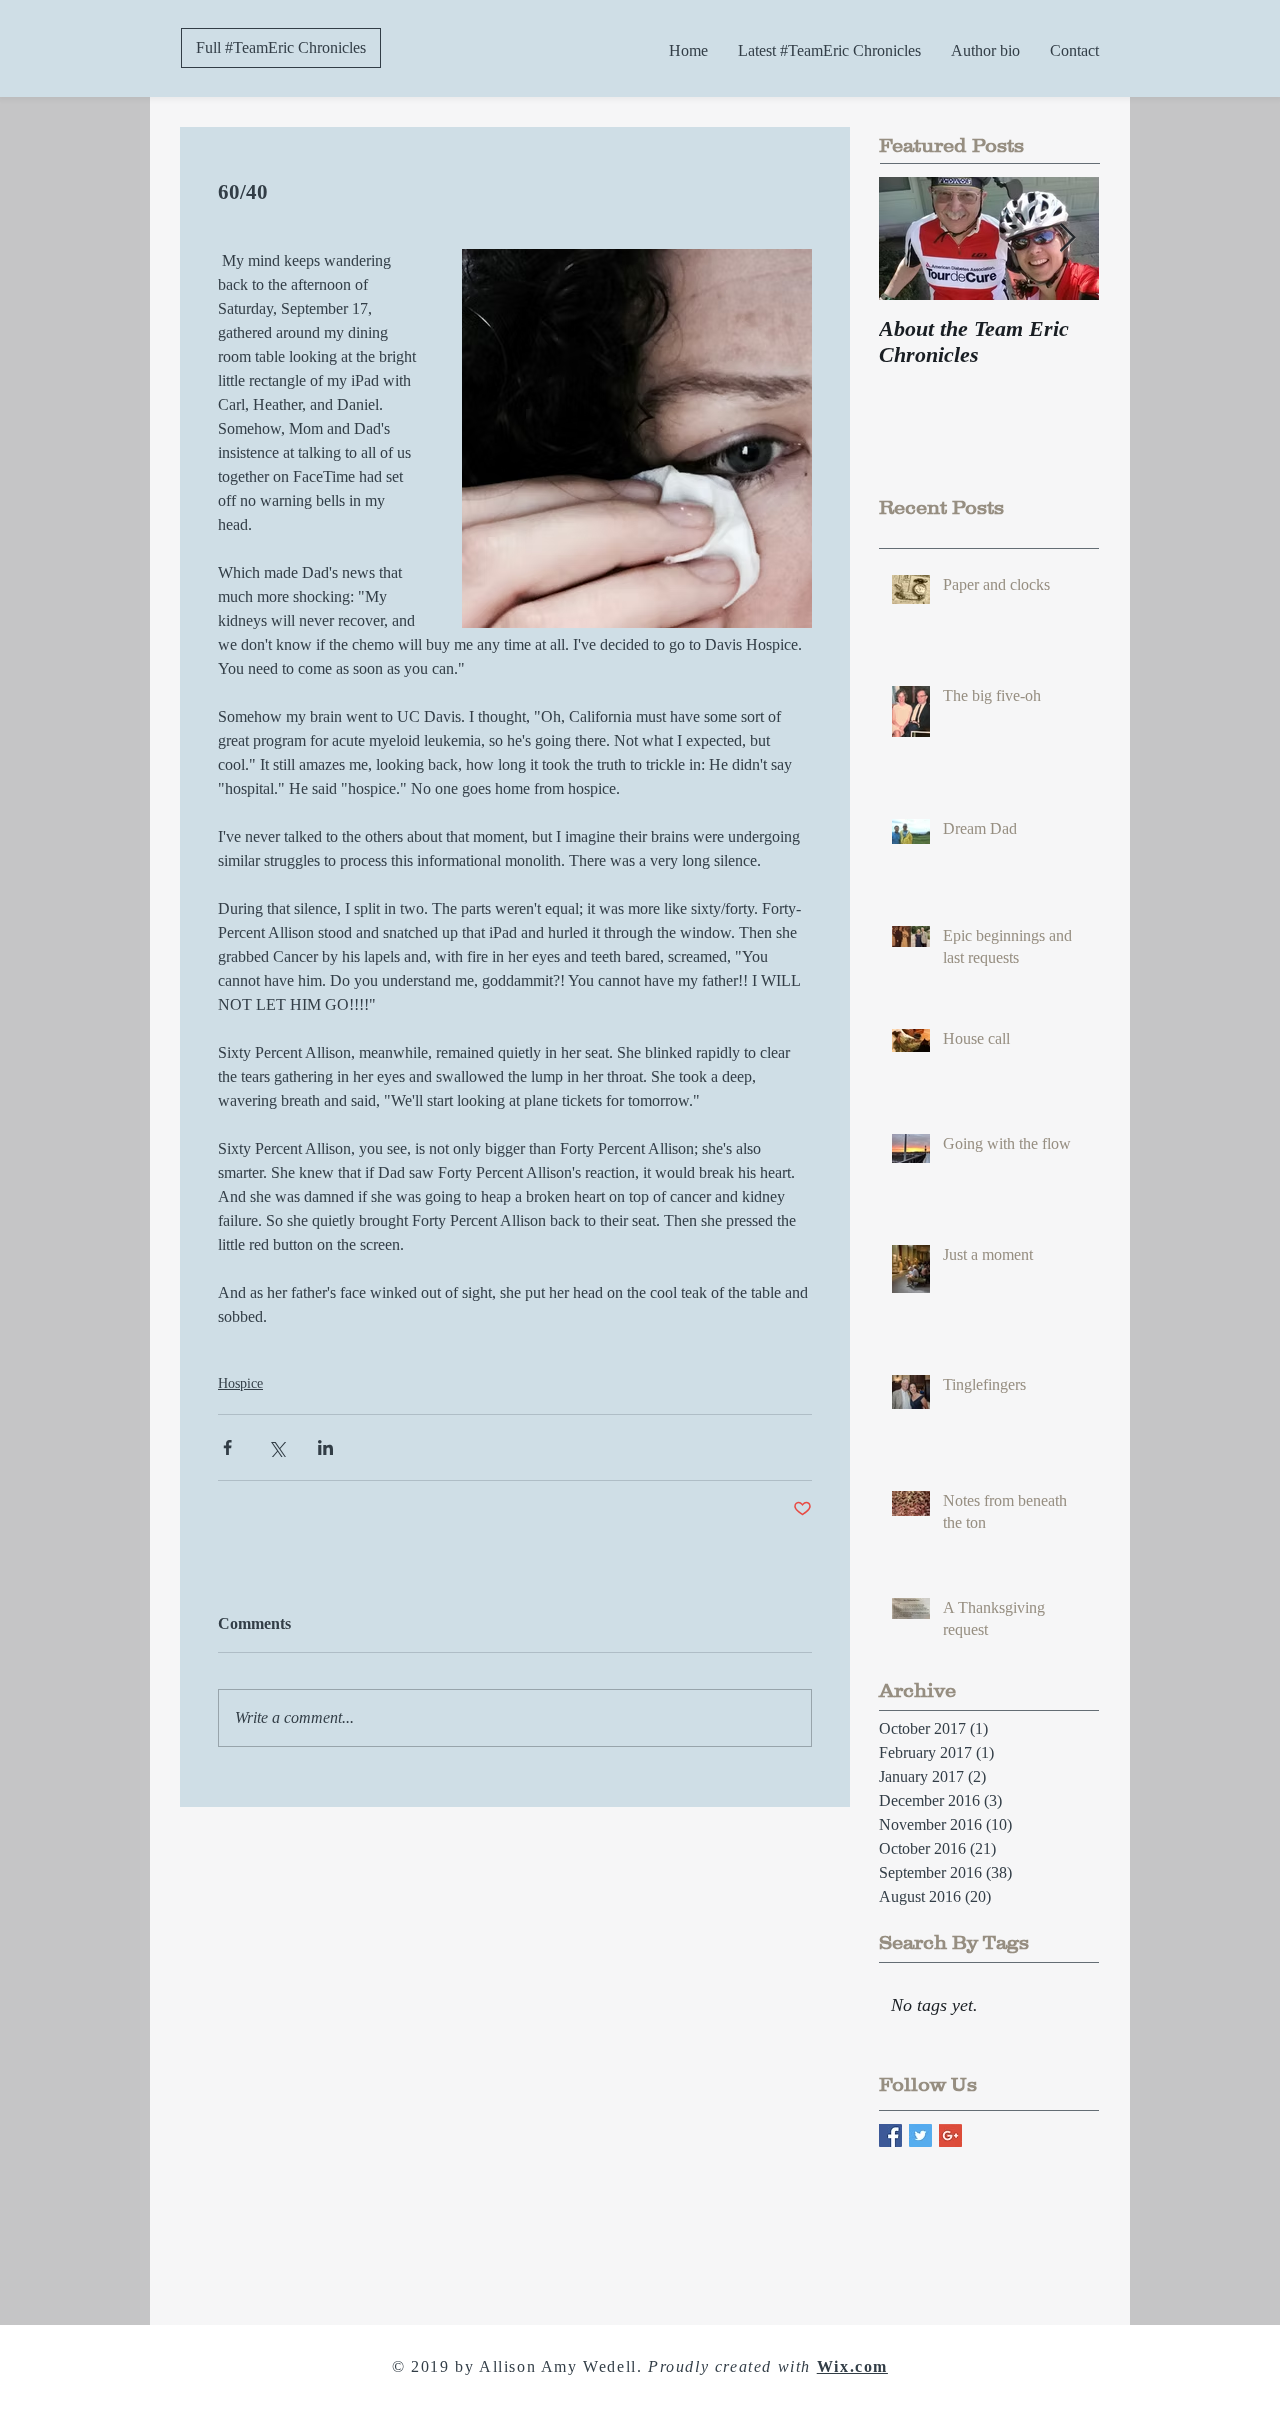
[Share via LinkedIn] (325, 1447)
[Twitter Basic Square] (920, 2135)
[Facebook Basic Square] (890, 2135)
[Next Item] (1067, 238)
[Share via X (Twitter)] (276, 1447)
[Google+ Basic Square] (950, 2135)
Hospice (240, 1383)
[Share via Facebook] (227, 1447)
